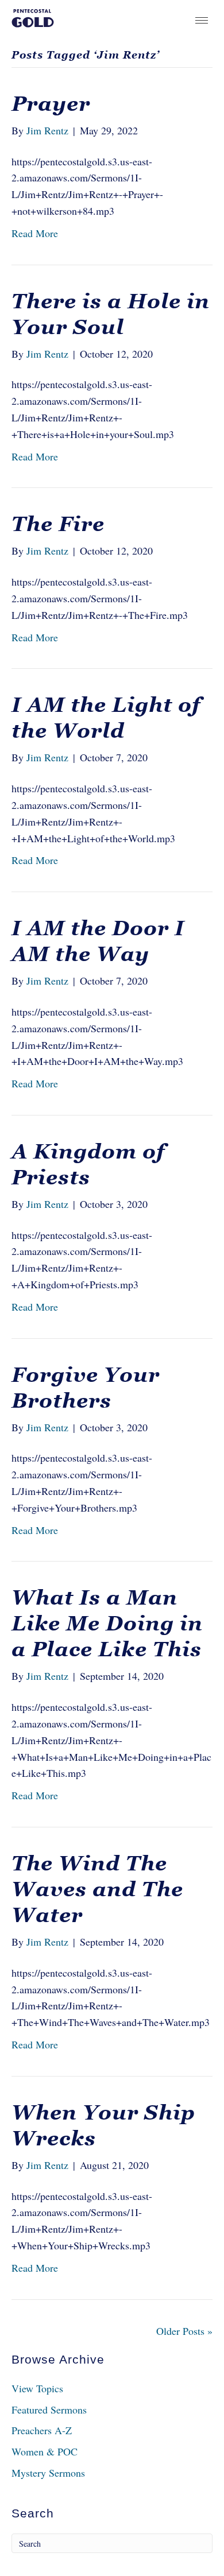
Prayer (51, 104)
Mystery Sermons (48, 2473)
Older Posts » (184, 2331)
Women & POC (45, 2451)
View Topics (37, 2388)
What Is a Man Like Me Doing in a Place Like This (107, 1623)
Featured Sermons (49, 2410)
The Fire (58, 524)
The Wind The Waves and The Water (97, 1889)
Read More (35, 233)
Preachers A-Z (42, 2430)
